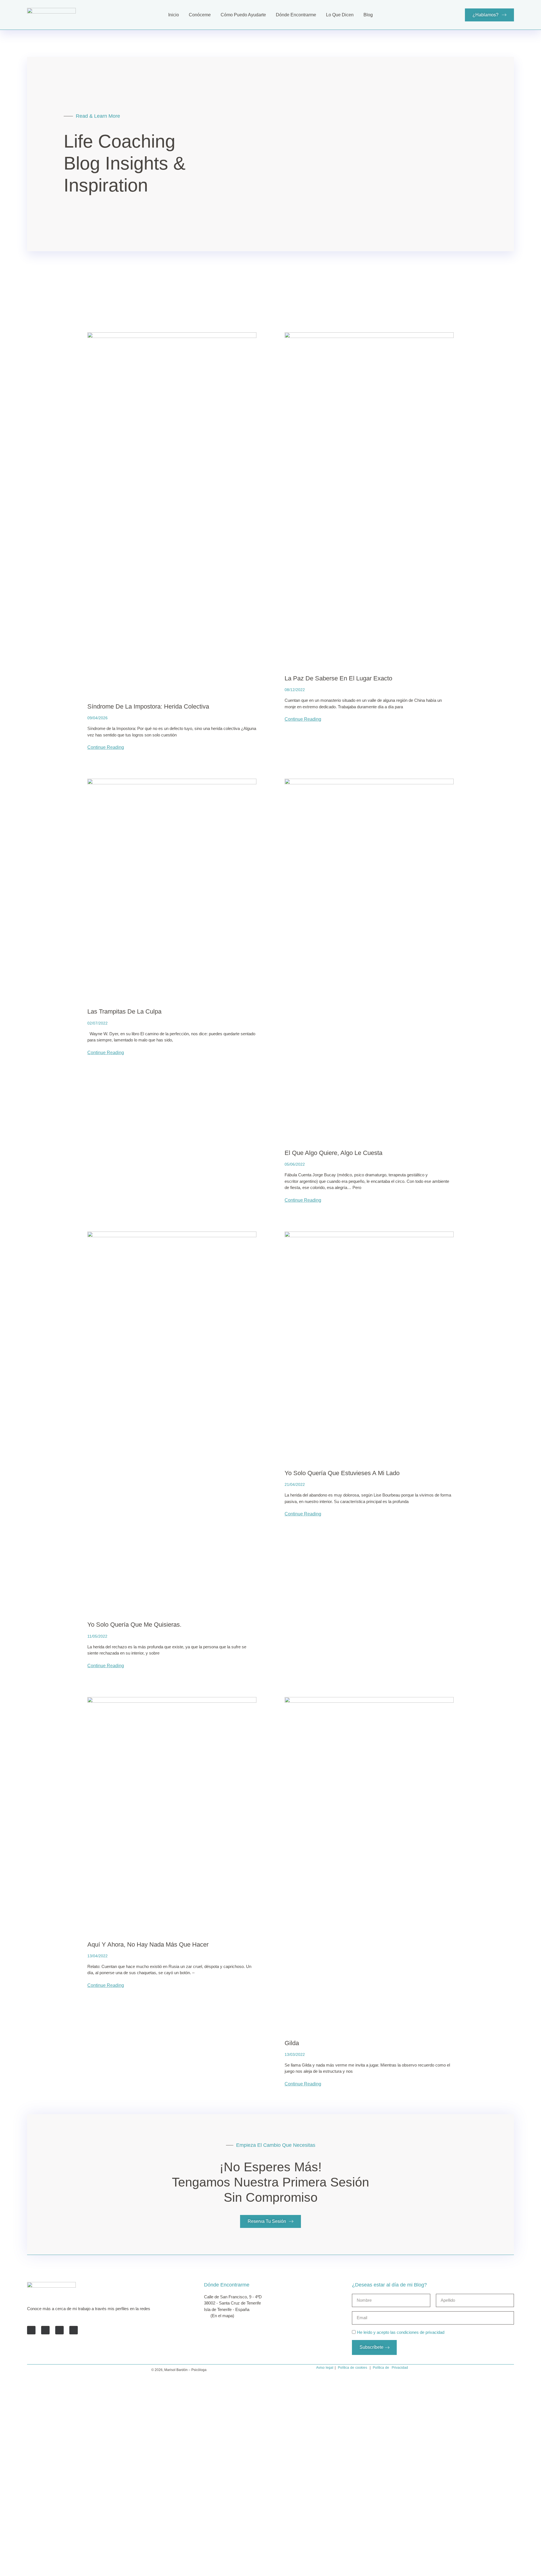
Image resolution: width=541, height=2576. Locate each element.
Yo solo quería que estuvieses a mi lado (342, 1473)
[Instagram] (74, 2330)
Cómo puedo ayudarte (243, 15)
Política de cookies (352, 2368)
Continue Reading (106, 747)
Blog (368, 15)
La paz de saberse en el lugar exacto (338, 678)
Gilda (292, 2043)
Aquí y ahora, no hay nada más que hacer (148, 1944)
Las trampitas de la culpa (124, 1011)
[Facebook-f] (31, 2330)
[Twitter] (45, 2330)
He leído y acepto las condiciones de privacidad (401, 2332)
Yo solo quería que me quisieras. (134, 1625)
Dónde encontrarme (296, 15)
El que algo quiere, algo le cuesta (333, 1153)
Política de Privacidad (390, 2368)
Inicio (174, 15)
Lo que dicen (340, 15)
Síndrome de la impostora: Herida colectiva (148, 706)
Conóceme (200, 15)
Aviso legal (325, 2368)
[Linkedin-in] (59, 2330)
